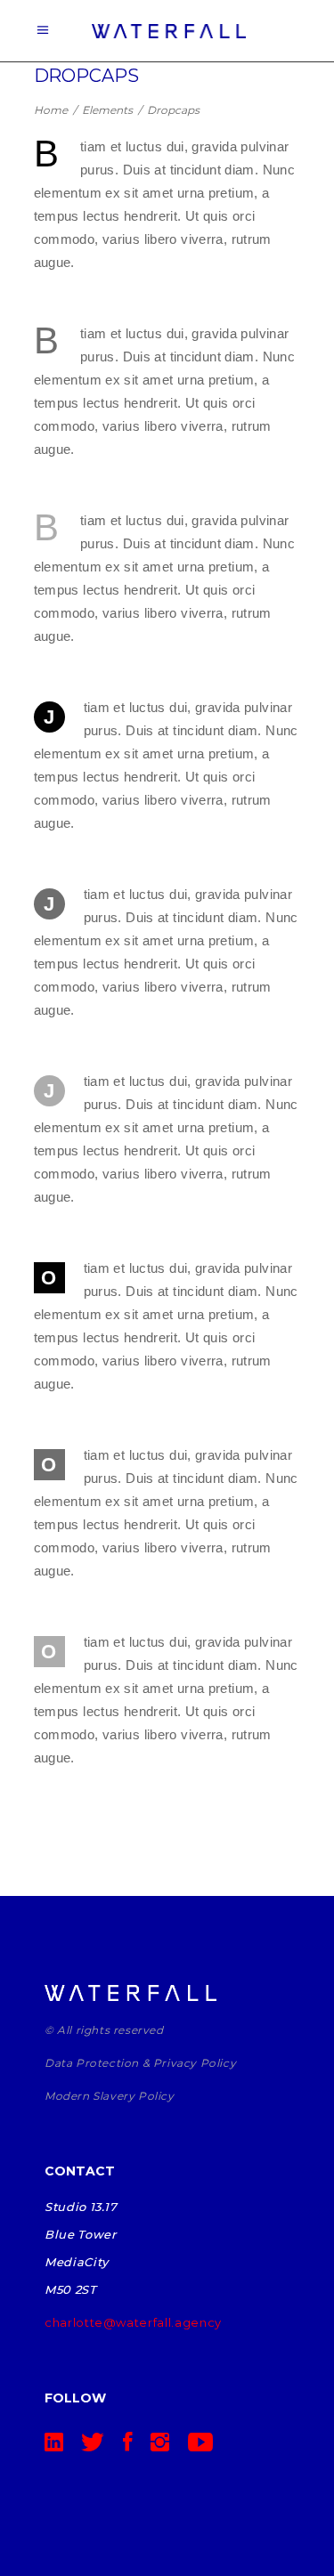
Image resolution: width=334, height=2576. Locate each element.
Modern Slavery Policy (110, 2096)
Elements (107, 110)
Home (51, 110)
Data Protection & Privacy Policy (140, 2063)
